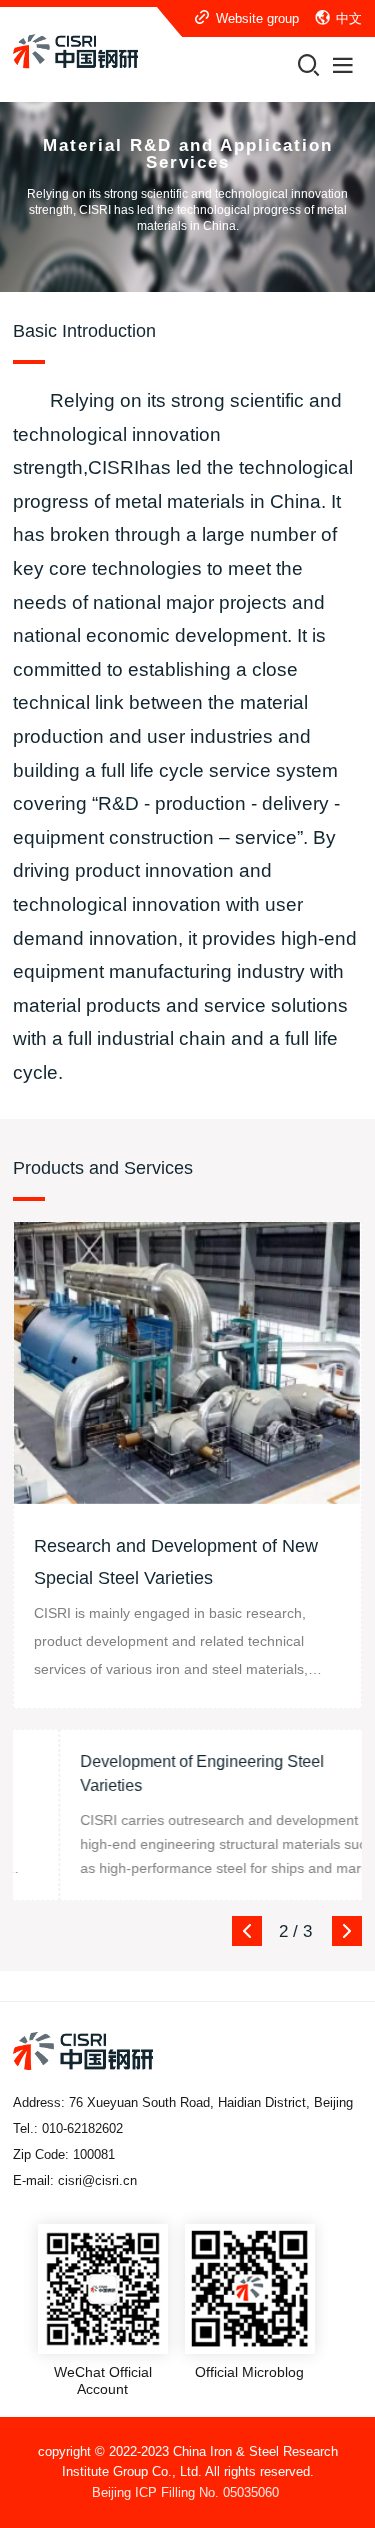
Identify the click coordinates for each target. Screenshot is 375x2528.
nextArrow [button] (347, 1931)
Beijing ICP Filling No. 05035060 (185, 2492)
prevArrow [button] (247, 1931)
